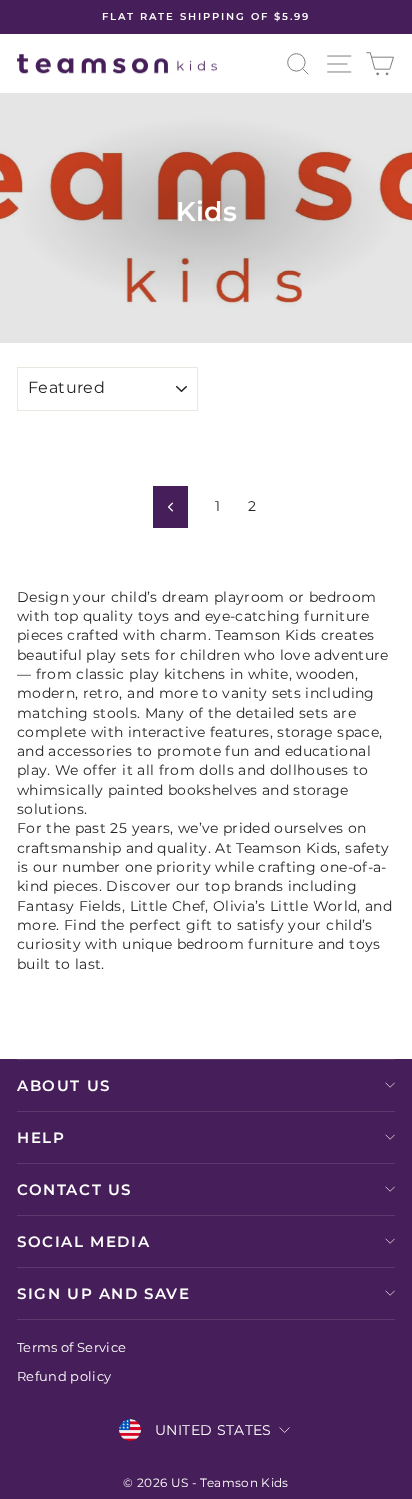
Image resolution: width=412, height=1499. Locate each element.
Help (41, 1137)
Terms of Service (72, 1347)
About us (64, 1085)
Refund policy (64, 1376)
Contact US (74, 1189)
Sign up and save (104, 1293)
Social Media (83, 1241)
